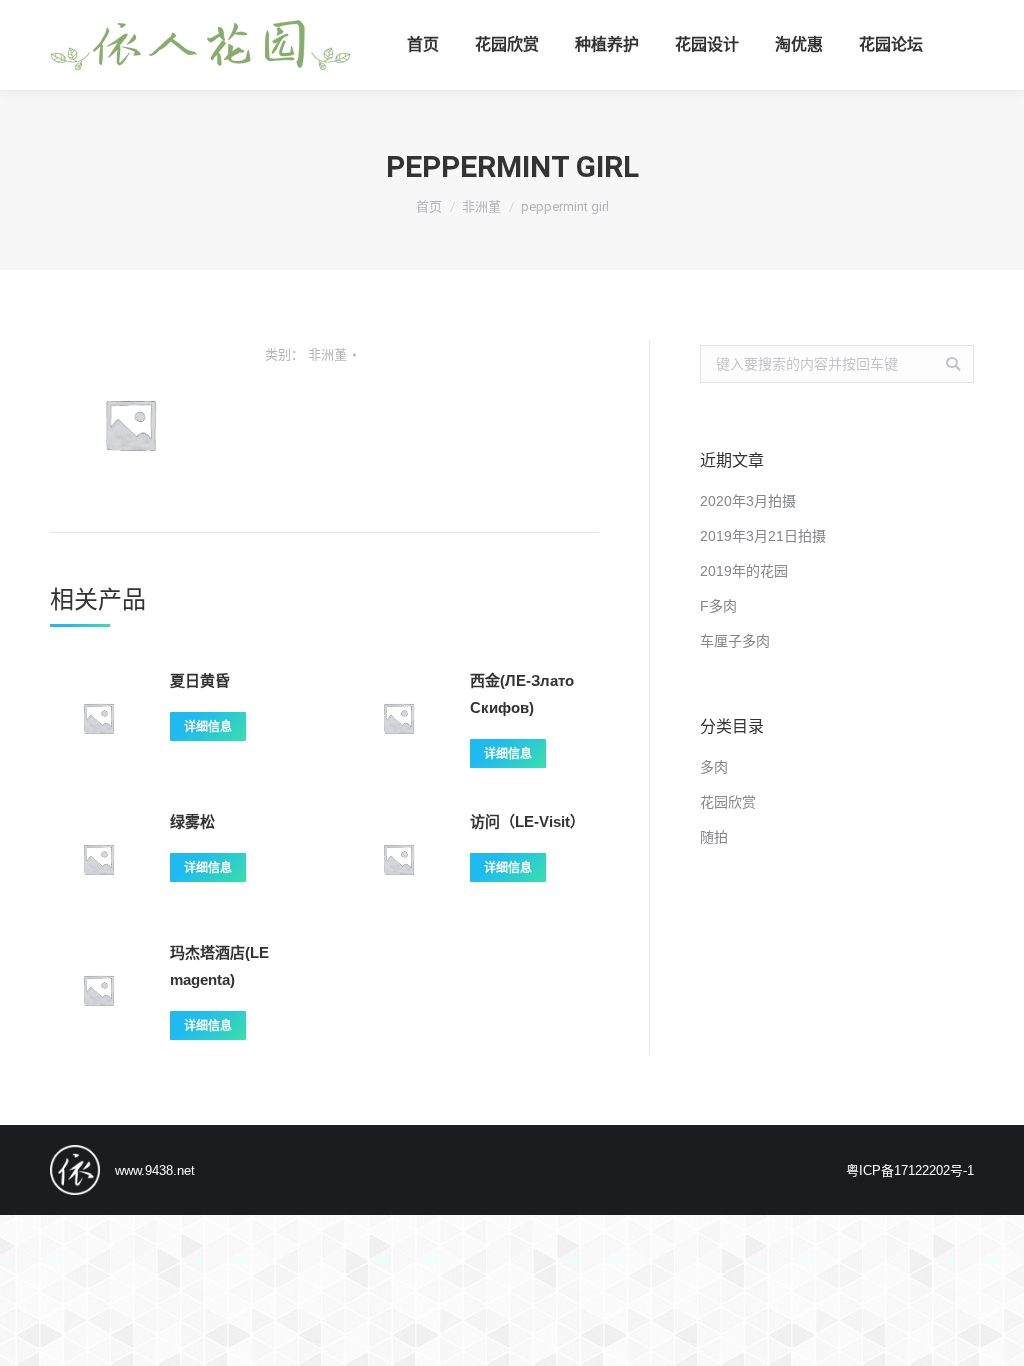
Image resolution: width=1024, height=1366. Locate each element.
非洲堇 (481, 206)
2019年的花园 (744, 571)
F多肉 (718, 606)
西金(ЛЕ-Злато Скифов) (522, 694)
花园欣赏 (728, 802)
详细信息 (208, 727)
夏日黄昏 (200, 680)
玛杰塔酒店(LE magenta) (219, 966)
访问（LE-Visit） (527, 821)
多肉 (714, 767)
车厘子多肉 (735, 641)
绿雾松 (192, 821)
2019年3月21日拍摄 (763, 536)
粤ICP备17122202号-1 (910, 1170)
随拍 (714, 837)
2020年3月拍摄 (748, 501)
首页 (429, 206)
